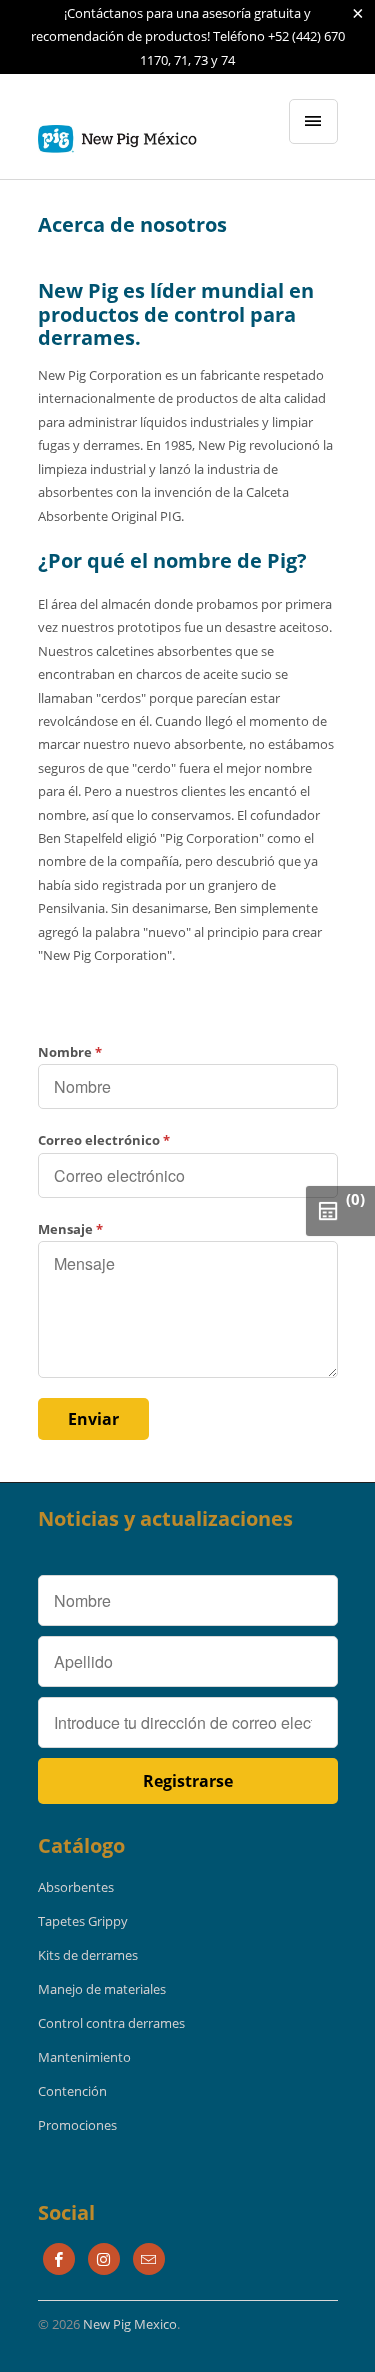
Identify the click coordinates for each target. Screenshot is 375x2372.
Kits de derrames (88, 1955)
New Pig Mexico (130, 2324)
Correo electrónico (104, 1140)
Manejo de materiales (102, 1989)
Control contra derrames (111, 2023)
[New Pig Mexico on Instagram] (104, 2259)
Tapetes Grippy (83, 1921)
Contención (72, 2091)
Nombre (70, 1052)
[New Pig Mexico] (118, 134)
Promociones (77, 2125)
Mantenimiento (84, 2057)
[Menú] (313, 121)
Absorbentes (76, 1887)
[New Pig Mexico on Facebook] (59, 2259)
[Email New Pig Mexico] (149, 2259)
